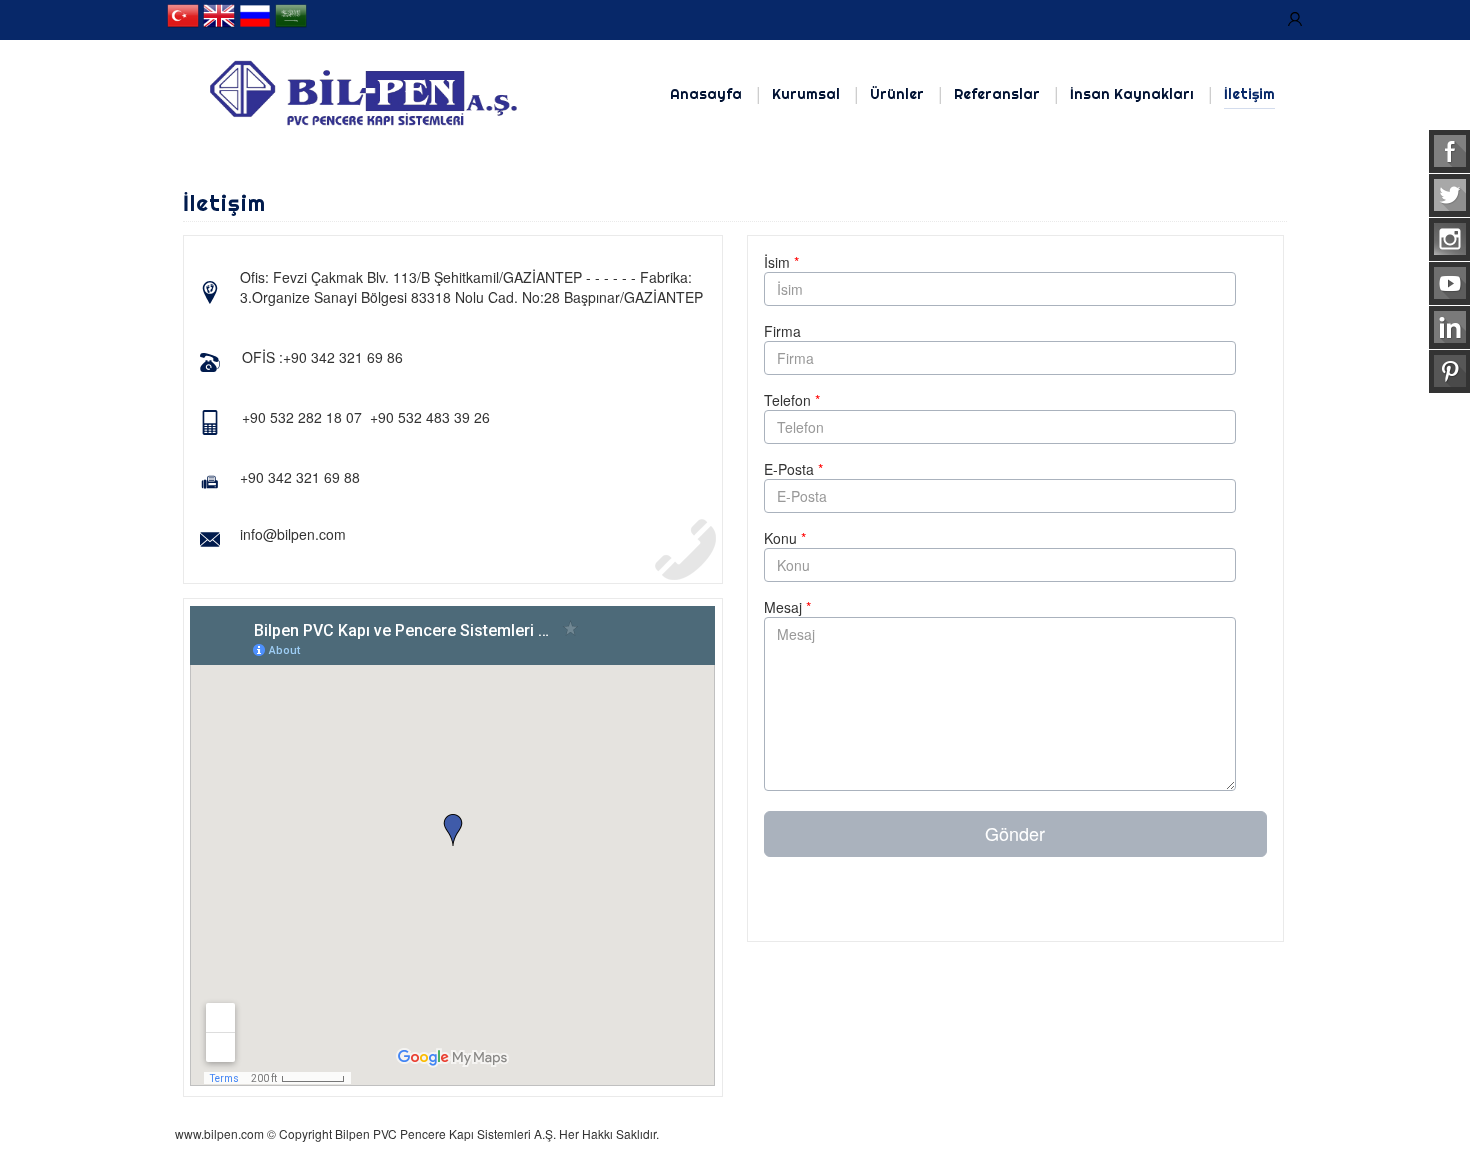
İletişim (1249, 94)
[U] (1295, 20)
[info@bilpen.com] (348, 537)
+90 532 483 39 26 (430, 417)
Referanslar (997, 94)
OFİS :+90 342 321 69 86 (322, 357)
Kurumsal (806, 94)
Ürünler (897, 94)
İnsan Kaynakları (1132, 94)
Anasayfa (706, 94)
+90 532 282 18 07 (302, 417)
